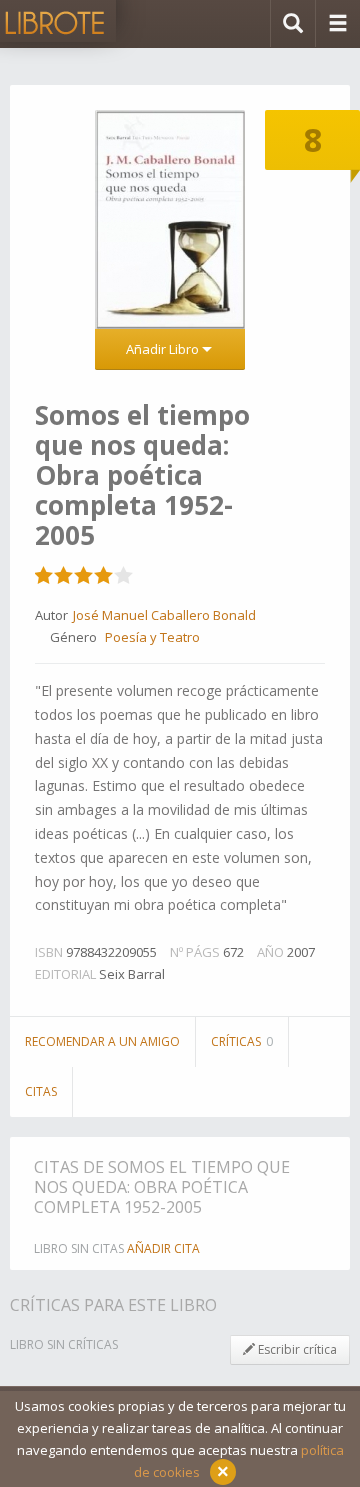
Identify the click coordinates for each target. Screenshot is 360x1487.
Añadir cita (163, 1248)
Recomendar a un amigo (102, 1041)
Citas (41, 1091)
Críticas (242, 1041)
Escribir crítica (296, 1349)
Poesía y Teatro (152, 637)
